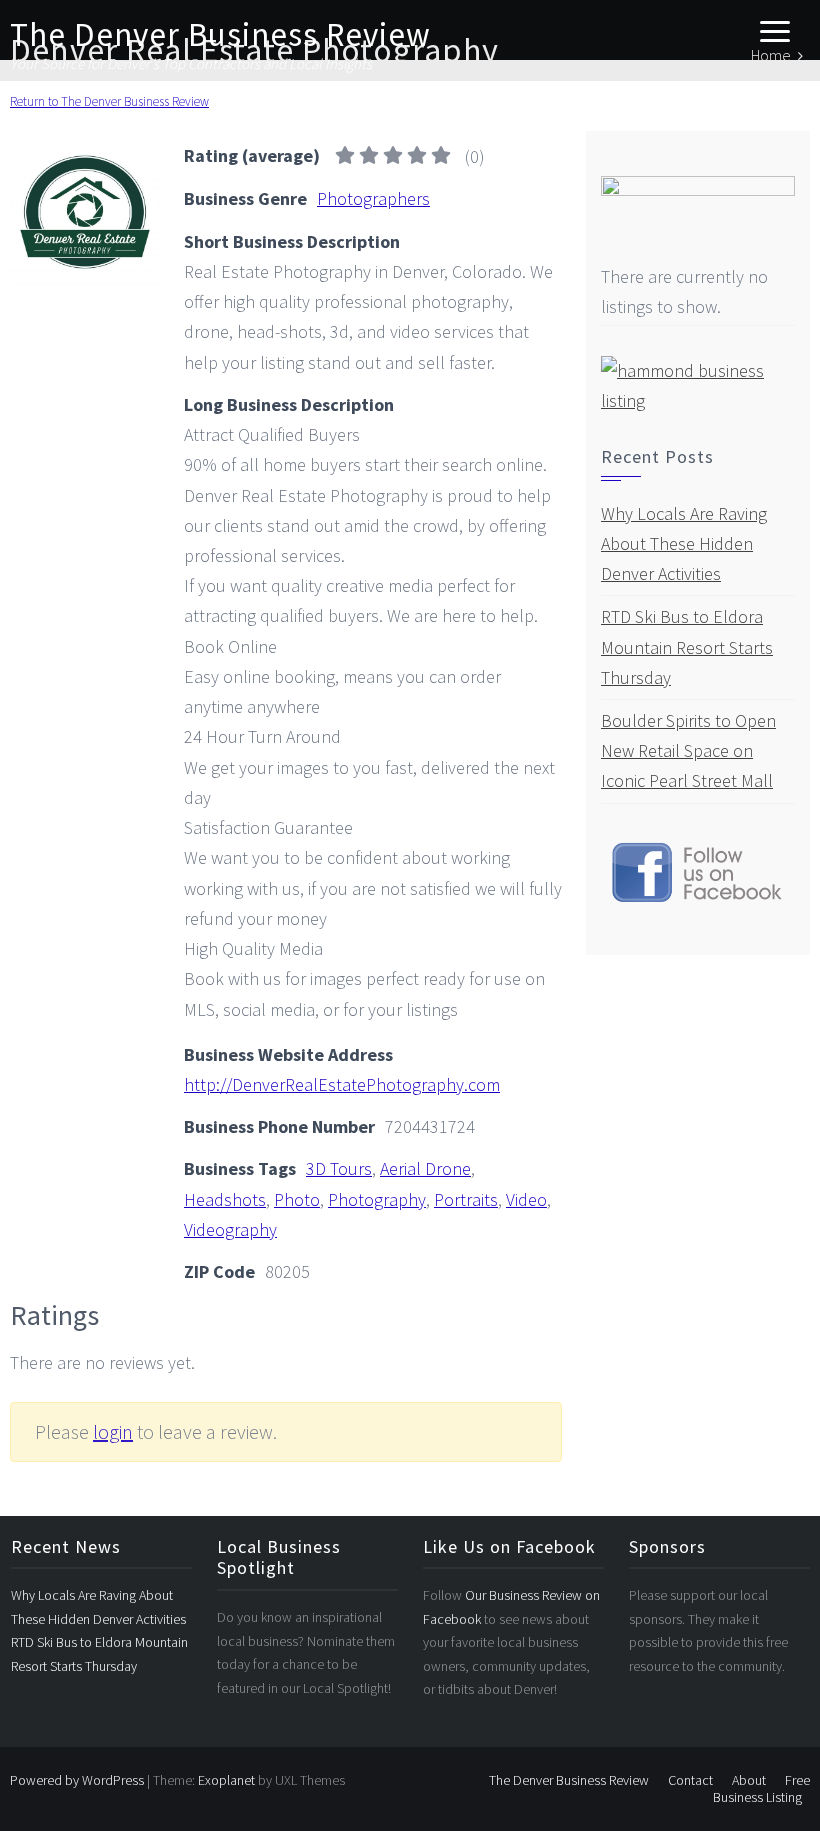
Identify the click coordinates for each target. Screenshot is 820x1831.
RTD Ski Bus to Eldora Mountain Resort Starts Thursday (687, 646)
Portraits (466, 1199)
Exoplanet (226, 1780)
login (113, 1431)
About (749, 1780)
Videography (230, 1229)
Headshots (225, 1199)
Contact (690, 1780)
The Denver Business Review (220, 34)
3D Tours (339, 1168)
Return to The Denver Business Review (109, 101)
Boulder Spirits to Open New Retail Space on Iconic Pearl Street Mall (688, 750)
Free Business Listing (761, 1788)
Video (526, 1199)
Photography (377, 1199)
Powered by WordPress (77, 1780)
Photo (297, 1199)
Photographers (373, 198)
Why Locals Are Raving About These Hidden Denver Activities (684, 543)
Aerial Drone (425, 1168)
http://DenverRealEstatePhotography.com (342, 1084)
